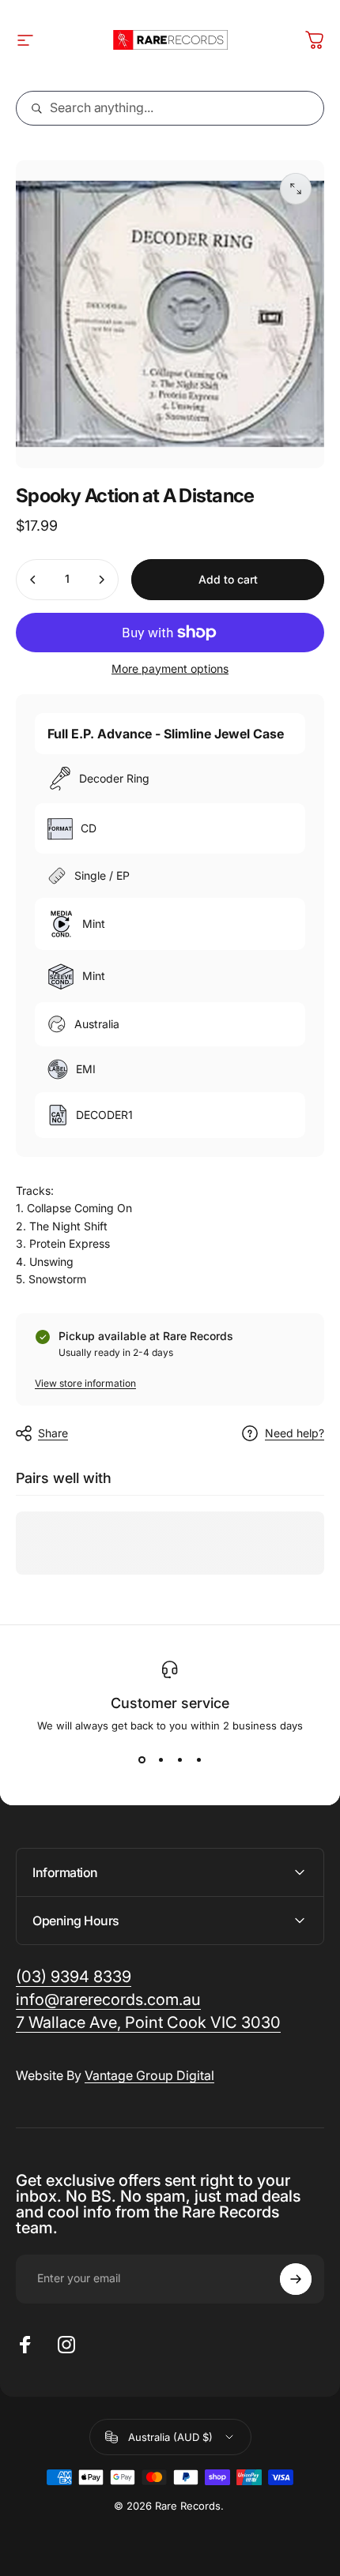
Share (53, 1433)
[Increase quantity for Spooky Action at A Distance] (101, 580)
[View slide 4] (198, 1760)
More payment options (170, 668)
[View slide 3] (179, 1760)
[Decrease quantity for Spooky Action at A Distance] (33, 580)
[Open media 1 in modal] (296, 189)
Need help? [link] (295, 1433)
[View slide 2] (161, 1760)
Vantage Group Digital (149, 2075)
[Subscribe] (296, 2279)
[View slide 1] (142, 1760)
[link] (148, 2023)
